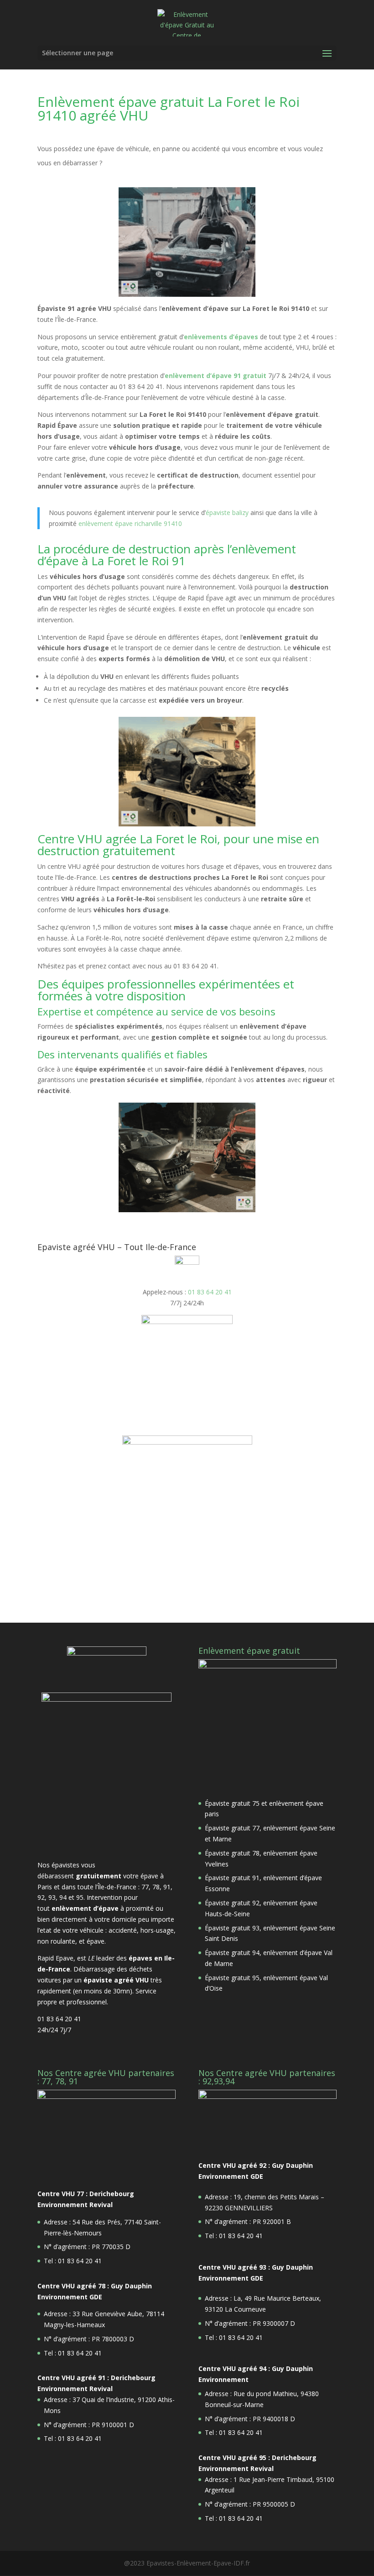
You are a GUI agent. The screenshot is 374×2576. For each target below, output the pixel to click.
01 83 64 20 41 (210, 1292)
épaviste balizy (227, 513)
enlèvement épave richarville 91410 (130, 523)
